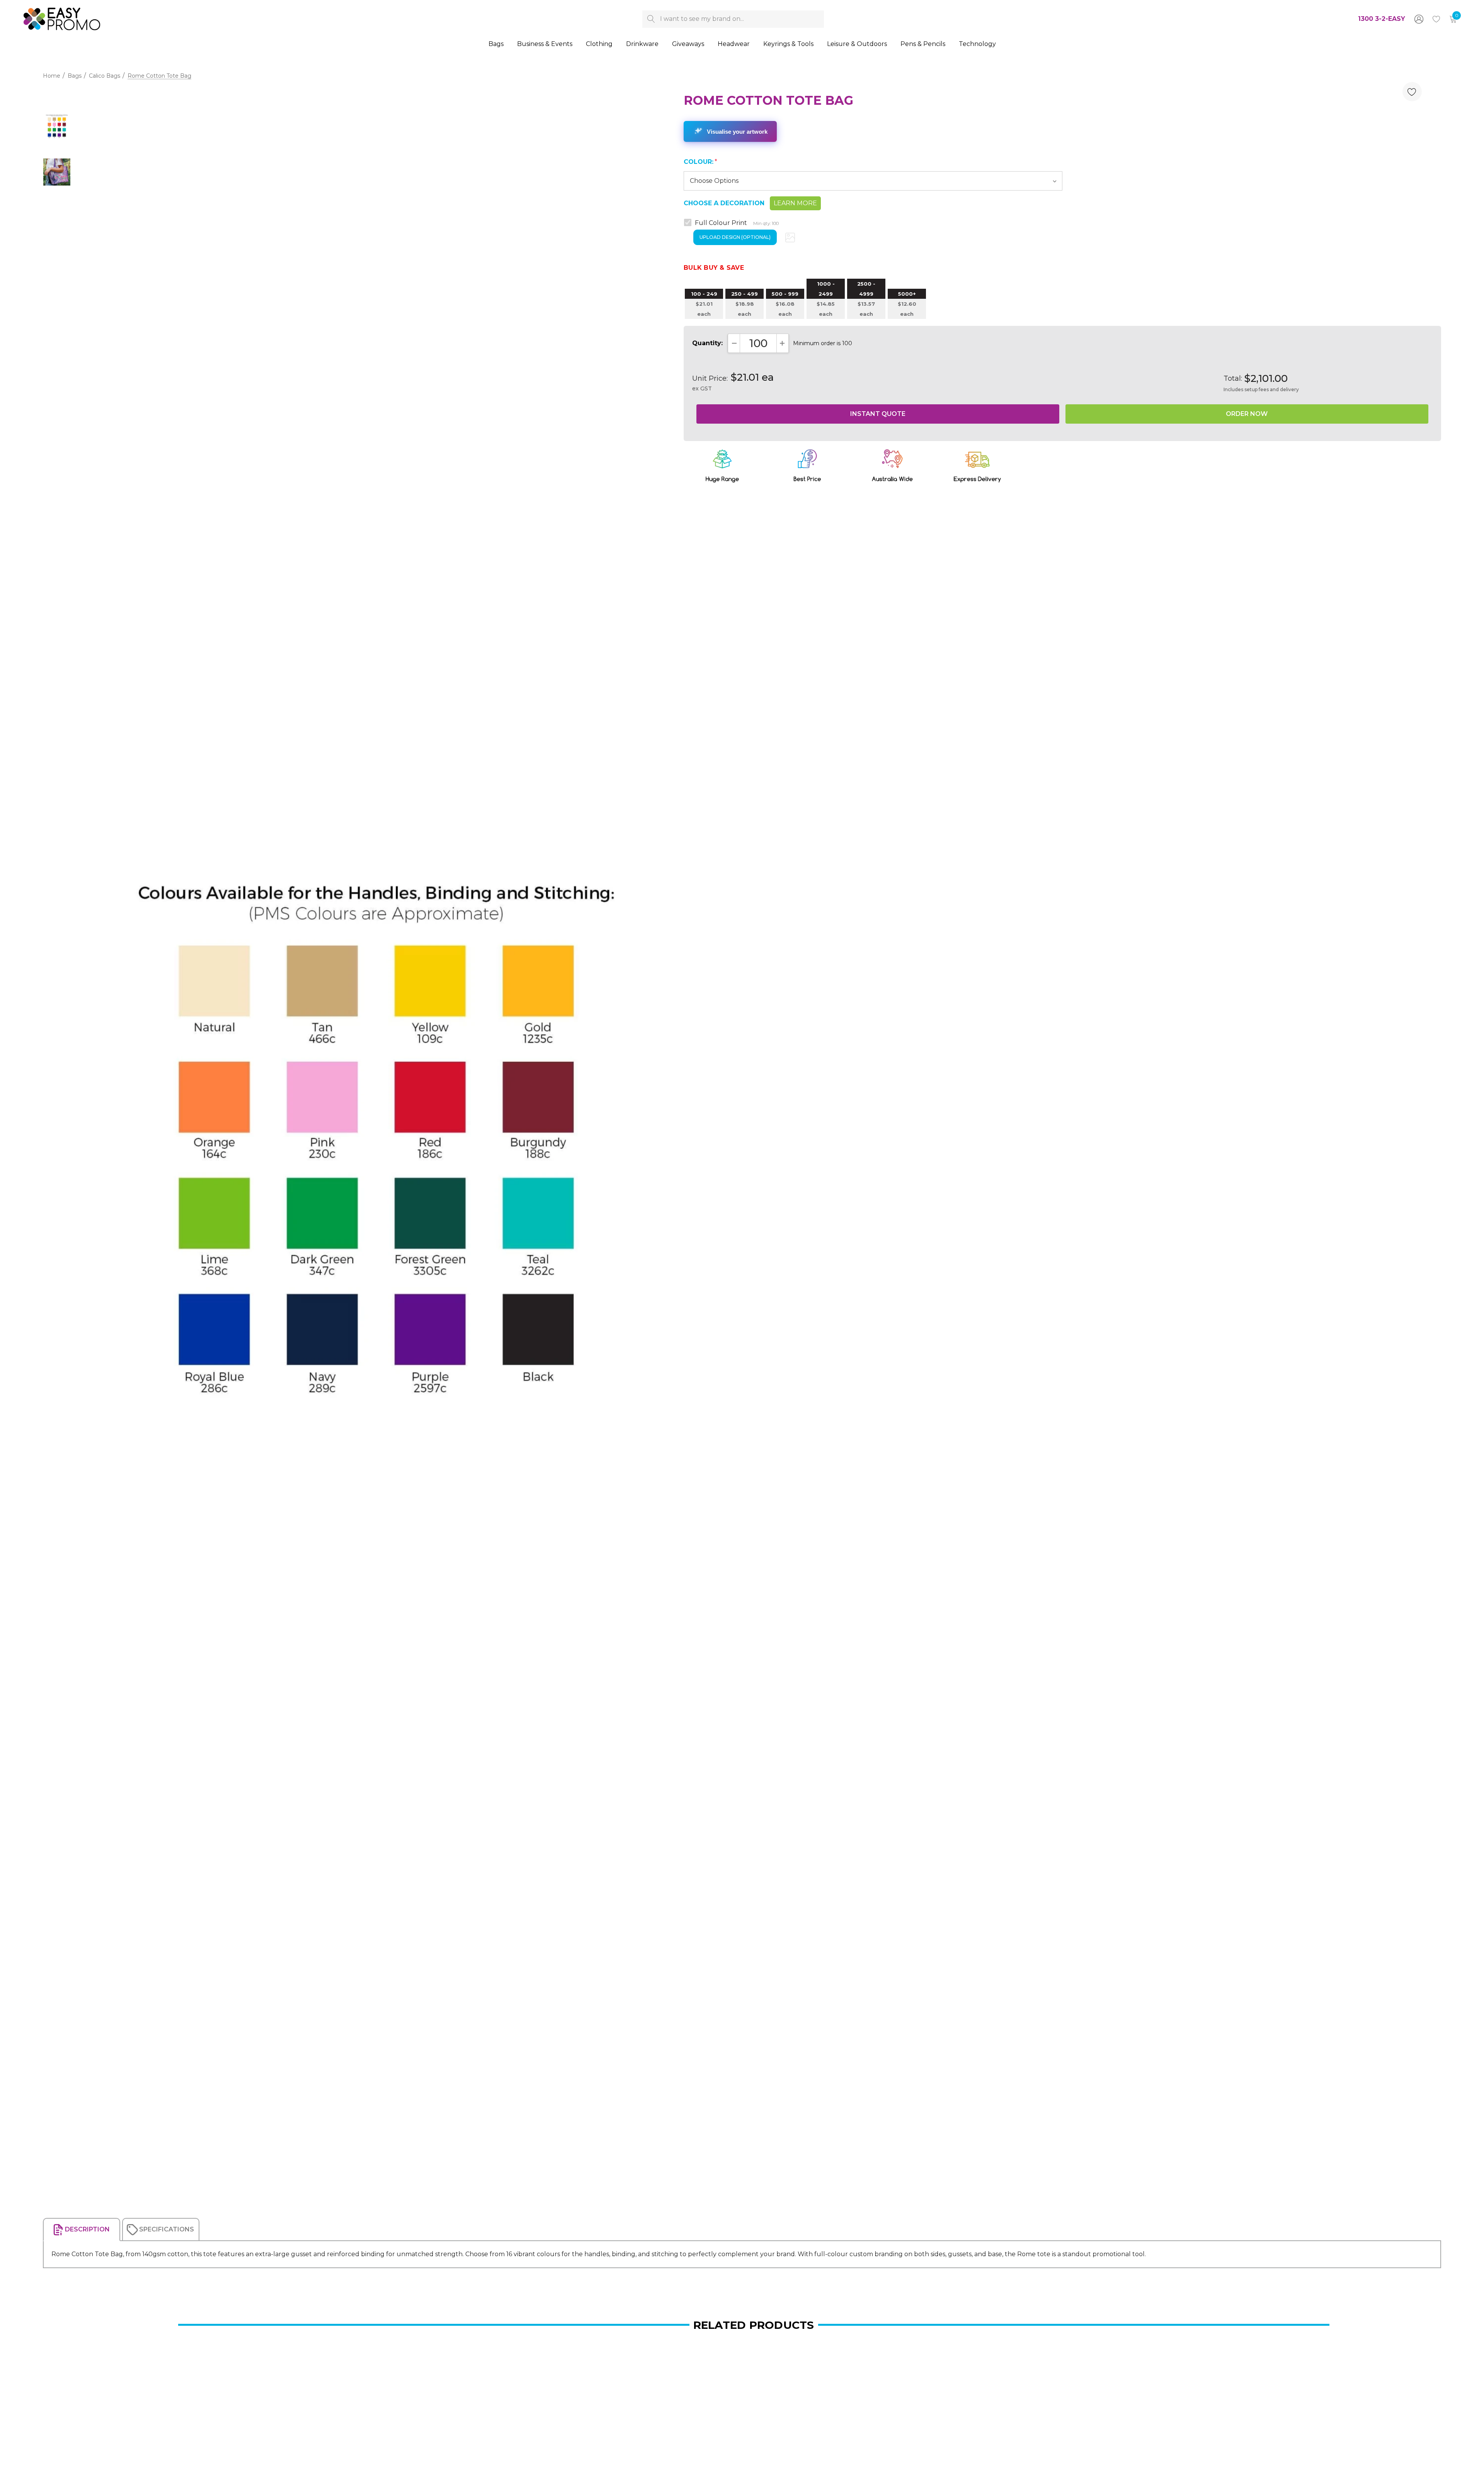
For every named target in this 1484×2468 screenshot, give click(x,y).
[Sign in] (1418, 19)
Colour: (700, 162)
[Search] (651, 19)
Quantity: (707, 343)
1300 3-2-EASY (1382, 19)
